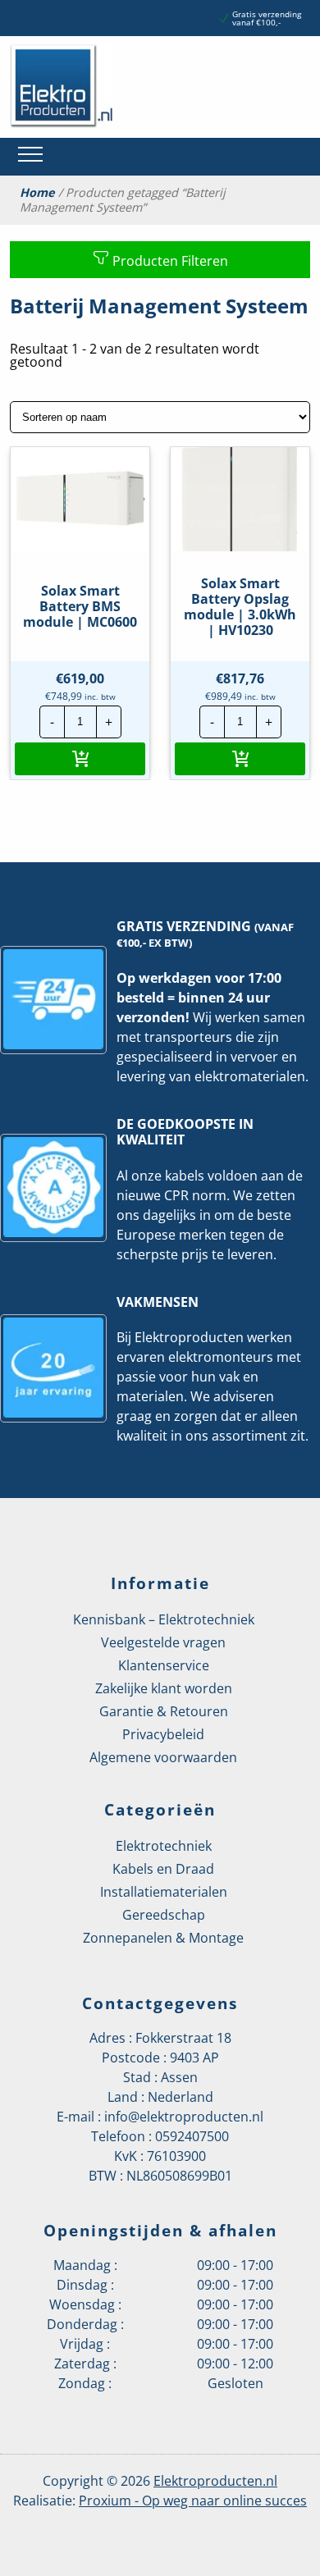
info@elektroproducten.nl (184, 2117)
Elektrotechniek (164, 1846)
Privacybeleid (163, 1734)
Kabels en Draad (163, 1869)
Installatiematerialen (164, 1892)
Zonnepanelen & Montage (163, 1938)
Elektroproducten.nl (215, 2481)
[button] (80, 759)
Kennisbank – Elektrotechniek (164, 1619)
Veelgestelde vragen (163, 1642)
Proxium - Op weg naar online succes (193, 2501)
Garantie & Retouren (164, 1711)
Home (37, 193)
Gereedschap (164, 1915)
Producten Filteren (169, 261)
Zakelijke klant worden (164, 1688)
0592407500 (192, 2136)
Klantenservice (164, 1665)
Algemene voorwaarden (163, 1757)
